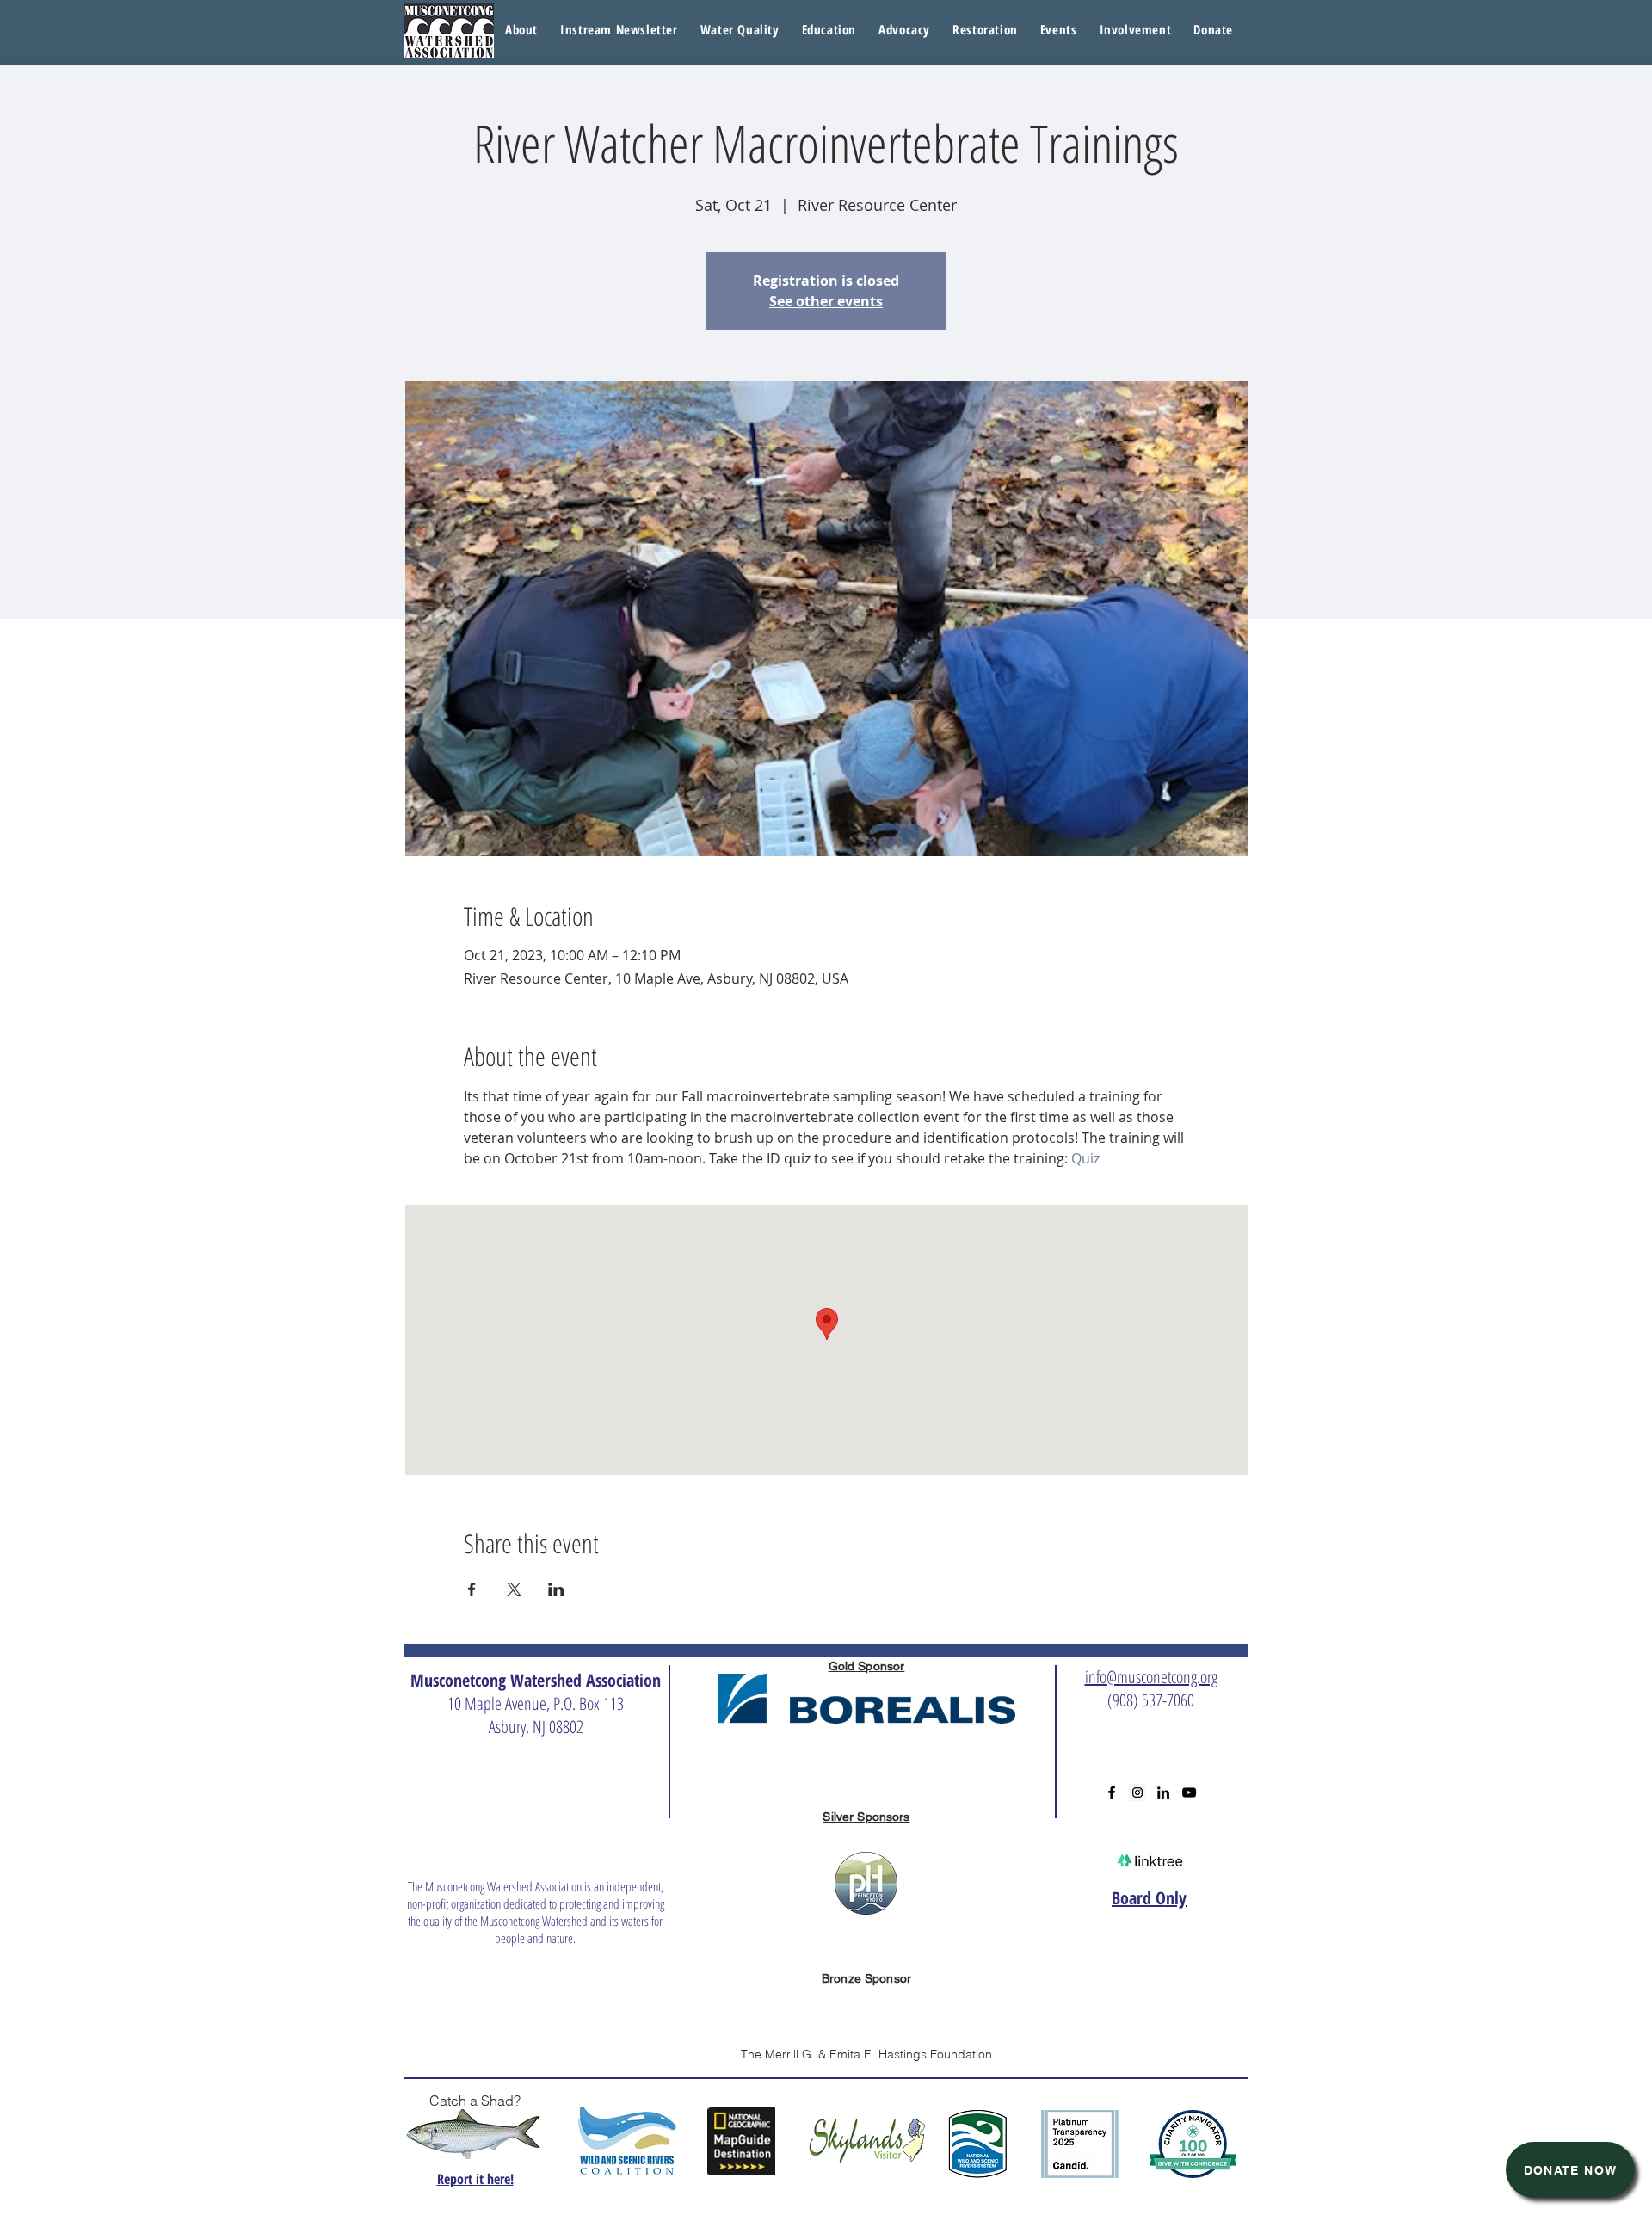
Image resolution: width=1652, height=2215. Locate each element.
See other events (826, 301)
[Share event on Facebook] (472, 1589)
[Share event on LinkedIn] (556, 1589)
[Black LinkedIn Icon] (1163, 1792)
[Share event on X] (514, 1589)
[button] (740, 30)
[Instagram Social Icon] (1137, 1792)
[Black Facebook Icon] (1112, 1792)
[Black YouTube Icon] (1189, 1792)
